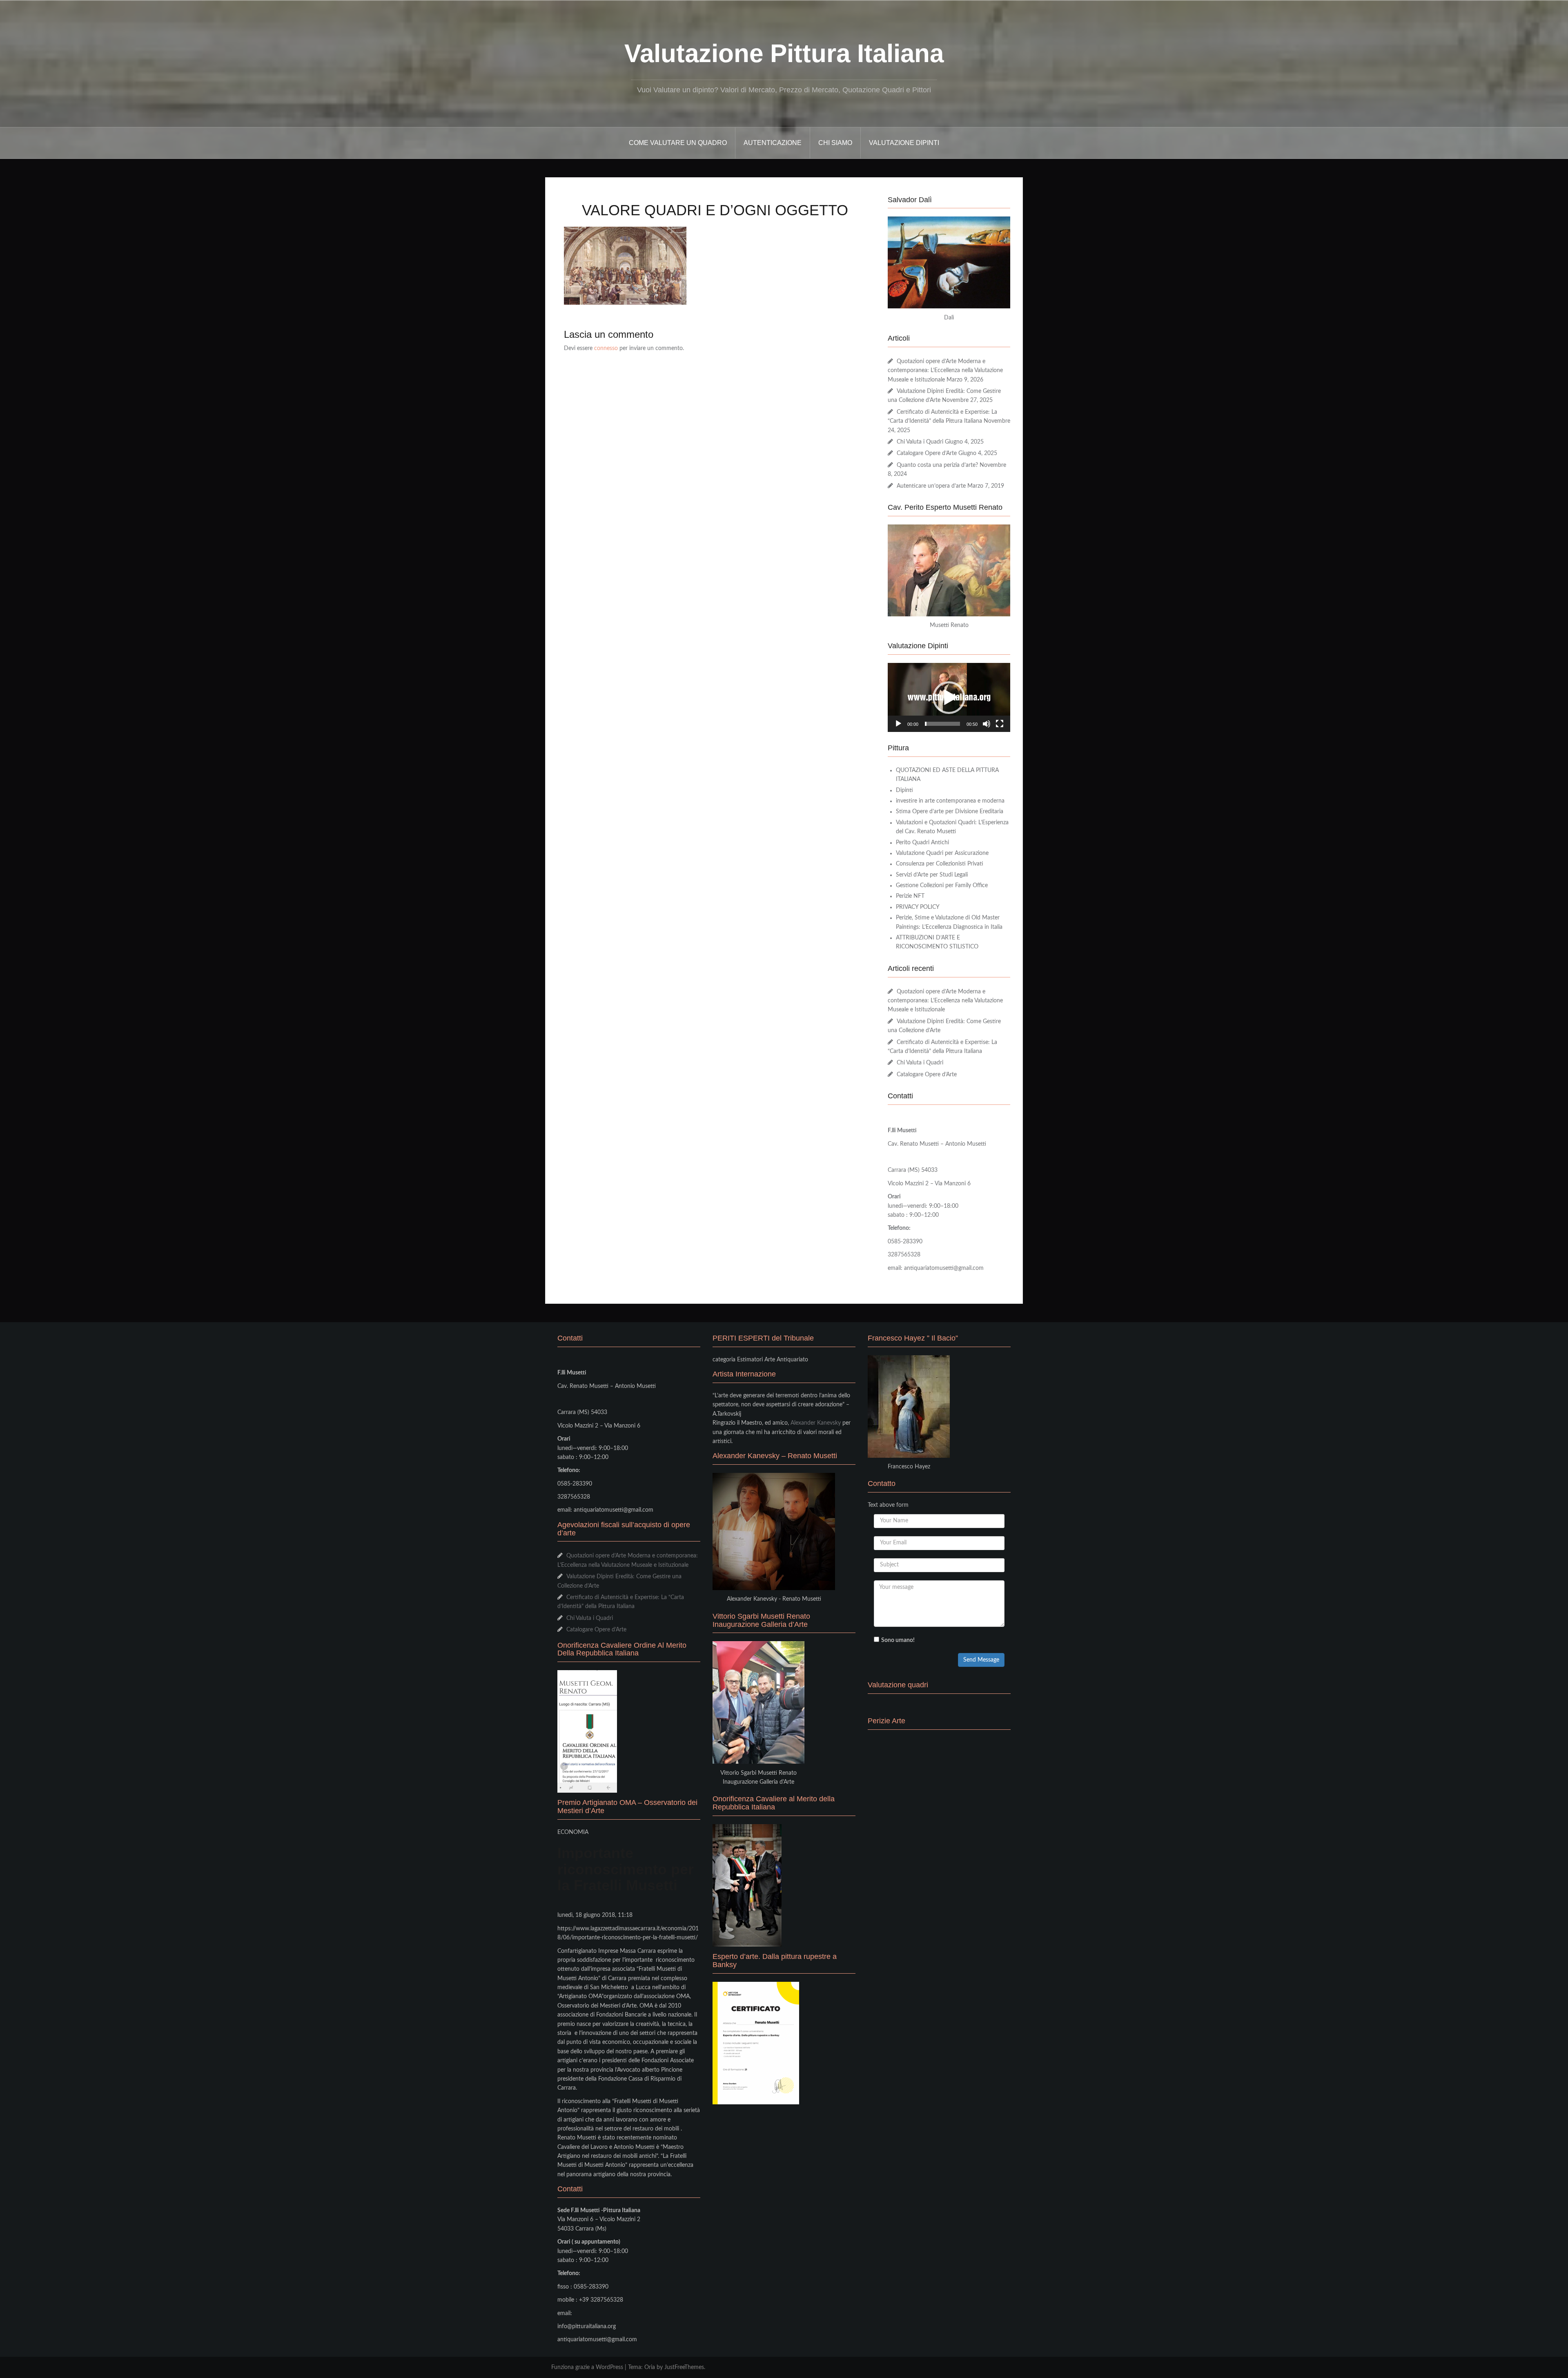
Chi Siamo (835, 143)
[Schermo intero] (1000, 724)
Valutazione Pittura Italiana (784, 53)
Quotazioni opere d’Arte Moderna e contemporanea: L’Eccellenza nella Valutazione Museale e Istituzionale (945, 371)
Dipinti (904, 790)
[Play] (898, 724)
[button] (949, 698)
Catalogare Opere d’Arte (927, 453)
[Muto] (987, 724)
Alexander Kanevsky (816, 1423)
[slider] (942, 724)
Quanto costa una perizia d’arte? (937, 465)
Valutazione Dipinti (904, 143)
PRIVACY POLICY (918, 907)
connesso (606, 348)
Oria (650, 2367)
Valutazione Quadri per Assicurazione (942, 853)
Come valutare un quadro (678, 143)
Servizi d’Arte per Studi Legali (932, 875)
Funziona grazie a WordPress (587, 2367)
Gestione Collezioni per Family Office (942, 886)
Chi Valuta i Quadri (920, 442)
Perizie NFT (910, 896)
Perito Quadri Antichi (922, 843)
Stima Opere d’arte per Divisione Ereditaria (950, 812)
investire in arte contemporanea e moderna (950, 801)
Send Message (981, 1660)
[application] (949, 697)
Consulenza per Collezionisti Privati (940, 864)
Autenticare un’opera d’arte (931, 486)
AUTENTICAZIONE (773, 143)
